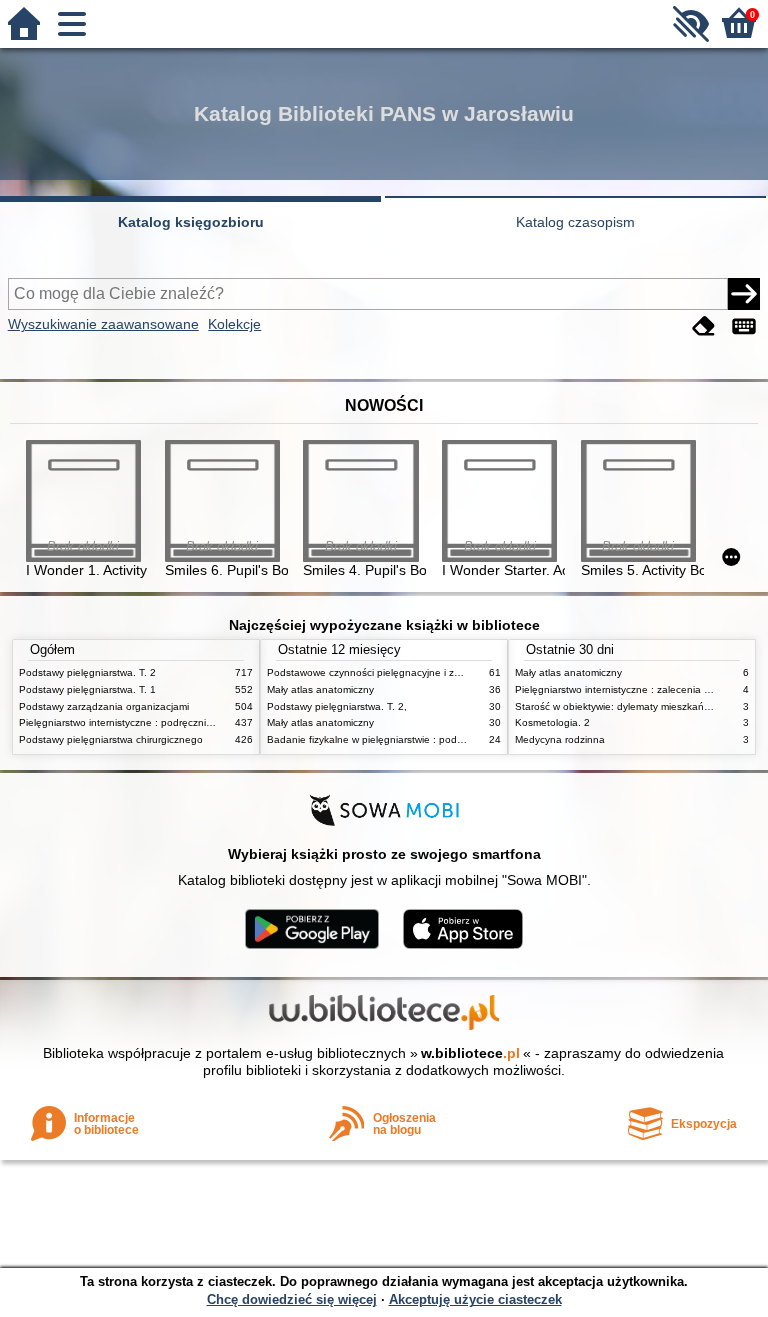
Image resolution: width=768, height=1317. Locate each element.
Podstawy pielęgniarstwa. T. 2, (337, 706)
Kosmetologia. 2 (552, 722)
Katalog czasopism (575, 222)
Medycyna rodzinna (560, 739)
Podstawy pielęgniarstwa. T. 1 (87, 689)
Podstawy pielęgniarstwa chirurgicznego (111, 739)
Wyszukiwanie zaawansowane (103, 324)
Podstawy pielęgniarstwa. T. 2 (87, 672)
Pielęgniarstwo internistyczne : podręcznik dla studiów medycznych (172, 722)
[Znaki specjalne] (744, 326)
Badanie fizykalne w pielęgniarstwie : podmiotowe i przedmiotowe (417, 739)
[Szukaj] (744, 294)
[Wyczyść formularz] (704, 326)
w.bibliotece (470, 1053)
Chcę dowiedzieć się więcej (292, 1299)
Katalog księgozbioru (191, 222)
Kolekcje (234, 324)
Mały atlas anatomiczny (320, 689)
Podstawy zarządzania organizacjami (104, 706)
